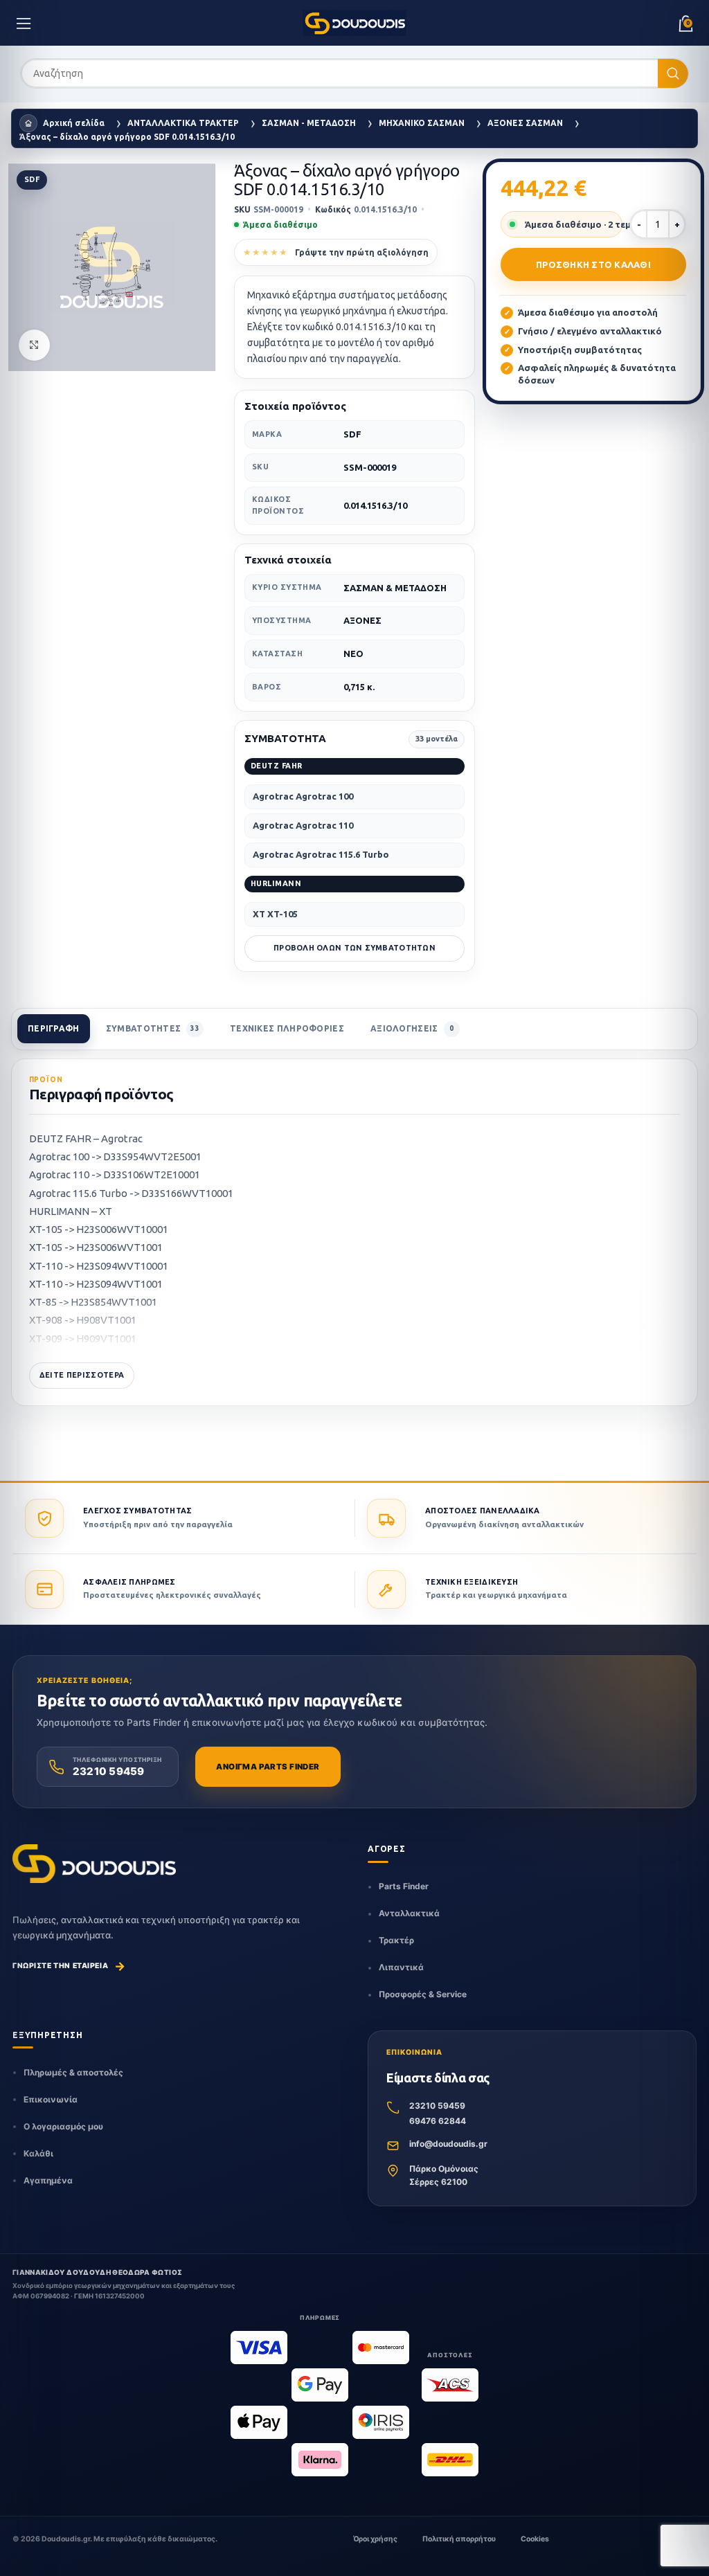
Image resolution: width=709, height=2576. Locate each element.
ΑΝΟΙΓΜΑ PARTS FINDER (268, 1767)
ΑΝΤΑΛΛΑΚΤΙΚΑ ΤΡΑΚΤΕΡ (183, 123)
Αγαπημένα (48, 2180)
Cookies (535, 2539)
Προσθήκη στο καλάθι (593, 264)
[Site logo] (354, 23)
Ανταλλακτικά (409, 1913)
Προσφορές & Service (423, 1994)
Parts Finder (404, 1886)
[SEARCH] (673, 74)
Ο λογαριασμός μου (63, 2126)
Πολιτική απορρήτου (459, 2539)
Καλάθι (38, 2153)
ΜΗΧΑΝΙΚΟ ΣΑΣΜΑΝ (422, 123)
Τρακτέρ (396, 1940)
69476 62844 (438, 2121)
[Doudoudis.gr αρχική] (94, 1864)
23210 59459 (437, 2106)
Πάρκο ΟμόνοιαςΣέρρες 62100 (444, 2175)
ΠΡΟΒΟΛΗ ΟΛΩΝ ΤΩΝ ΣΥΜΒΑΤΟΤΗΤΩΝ (354, 948)
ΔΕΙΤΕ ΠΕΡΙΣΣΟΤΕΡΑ (82, 1375)
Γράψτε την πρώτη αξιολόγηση (362, 252)
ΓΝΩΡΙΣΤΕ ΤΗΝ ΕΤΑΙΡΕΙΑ (69, 1966)
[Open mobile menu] (24, 23)
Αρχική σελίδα (74, 123)
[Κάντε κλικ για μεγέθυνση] (34, 345)
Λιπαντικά (401, 1967)
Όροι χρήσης (375, 2539)
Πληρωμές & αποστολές (73, 2072)
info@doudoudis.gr (448, 2144)
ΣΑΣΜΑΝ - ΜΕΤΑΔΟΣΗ (309, 123)
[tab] (54, 1029)
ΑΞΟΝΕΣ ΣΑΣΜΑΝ (525, 123)
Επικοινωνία (51, 2099)
